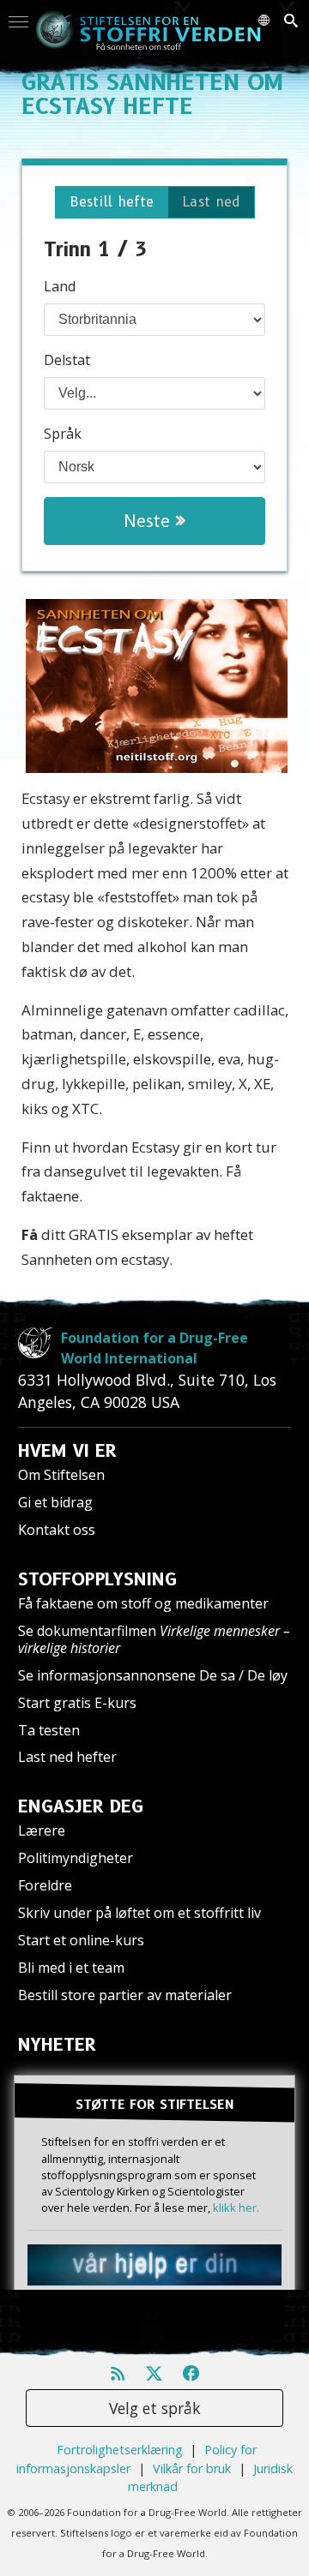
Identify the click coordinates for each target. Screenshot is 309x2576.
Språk (63, 434)
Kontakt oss (57, 1530)
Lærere (42, 1830)
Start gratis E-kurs (77, 1703)
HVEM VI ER (67, 1451)
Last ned (211, 202)
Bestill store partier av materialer (125, 1995)
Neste (150, 521)
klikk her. (236, 2208)
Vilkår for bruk (192, 2468)
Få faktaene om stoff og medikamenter (143, 1603)
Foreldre (45, 1885)
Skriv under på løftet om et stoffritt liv (139, 1913)
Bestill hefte (112, 202)
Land (60, 286)
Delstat (67, 360)
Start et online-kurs (81, 1940)
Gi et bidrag (55, 1502)
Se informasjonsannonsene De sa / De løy (153, 1675)
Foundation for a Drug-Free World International (154, 1348)
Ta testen (49, 1730)
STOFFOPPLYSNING (97, 1579)
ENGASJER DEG (81, 1806)
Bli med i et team (71, 1968)
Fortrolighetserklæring (120, 2450)
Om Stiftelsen (61, 1475)
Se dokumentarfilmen (154, 1639)
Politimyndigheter (76, 1858)
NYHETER (57, 2045)
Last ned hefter (67, 1757)
